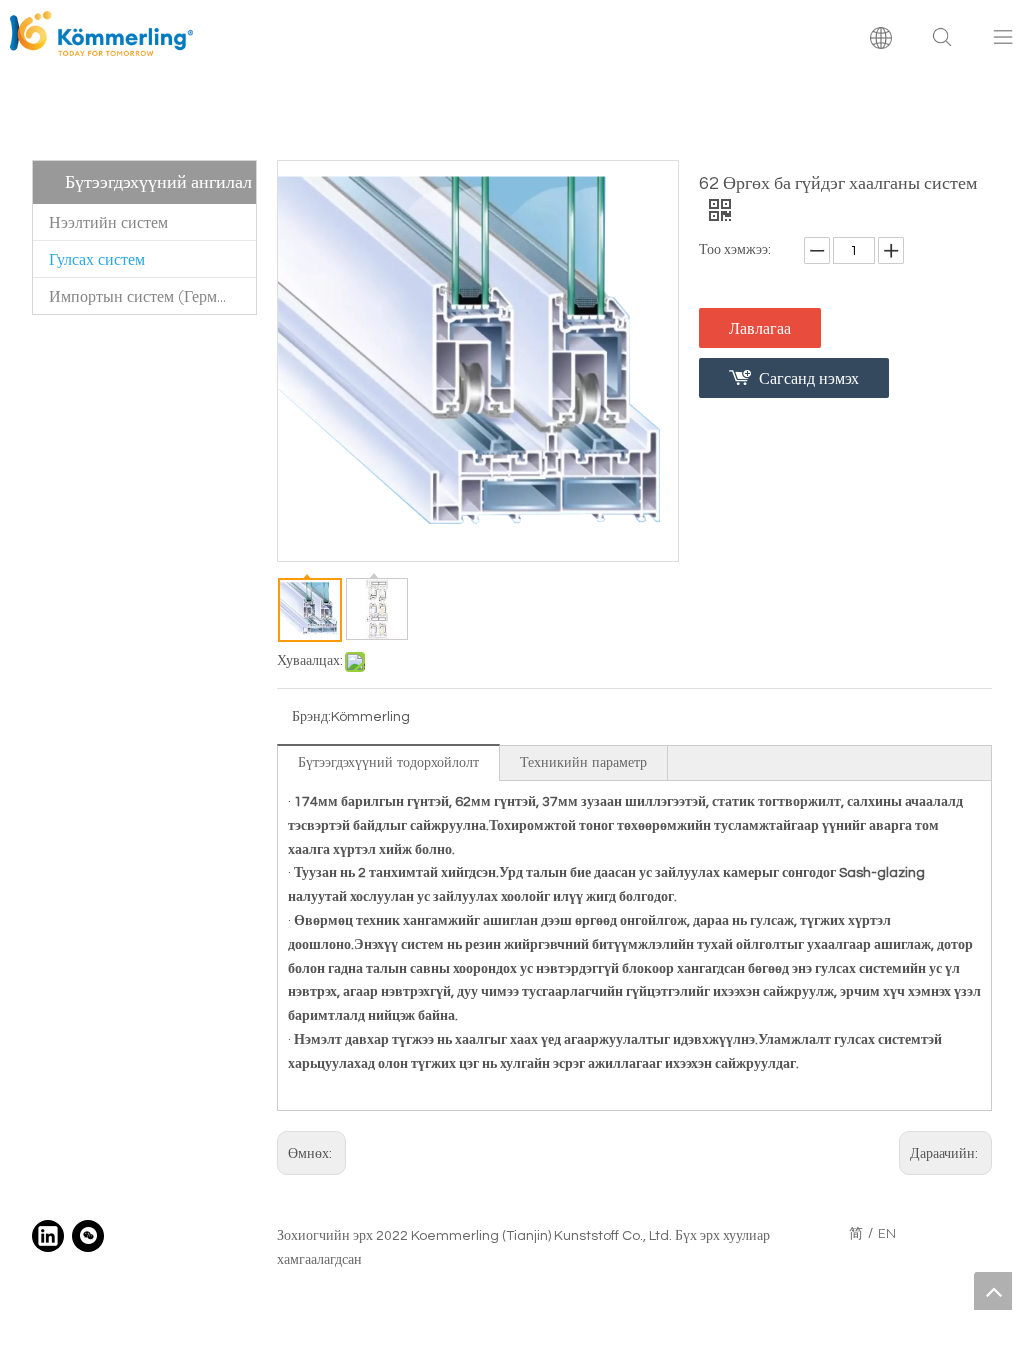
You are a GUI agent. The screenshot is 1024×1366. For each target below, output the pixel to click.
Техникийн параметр (583, 762)
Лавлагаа (760, 328)
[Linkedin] (48, 1236)
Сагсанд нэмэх (809, 378)
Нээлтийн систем (108, 222)
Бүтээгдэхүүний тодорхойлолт (388, 762)
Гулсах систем (97, 259)
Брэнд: (311, 717)
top (993, 1291)
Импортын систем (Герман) (144, 296)
